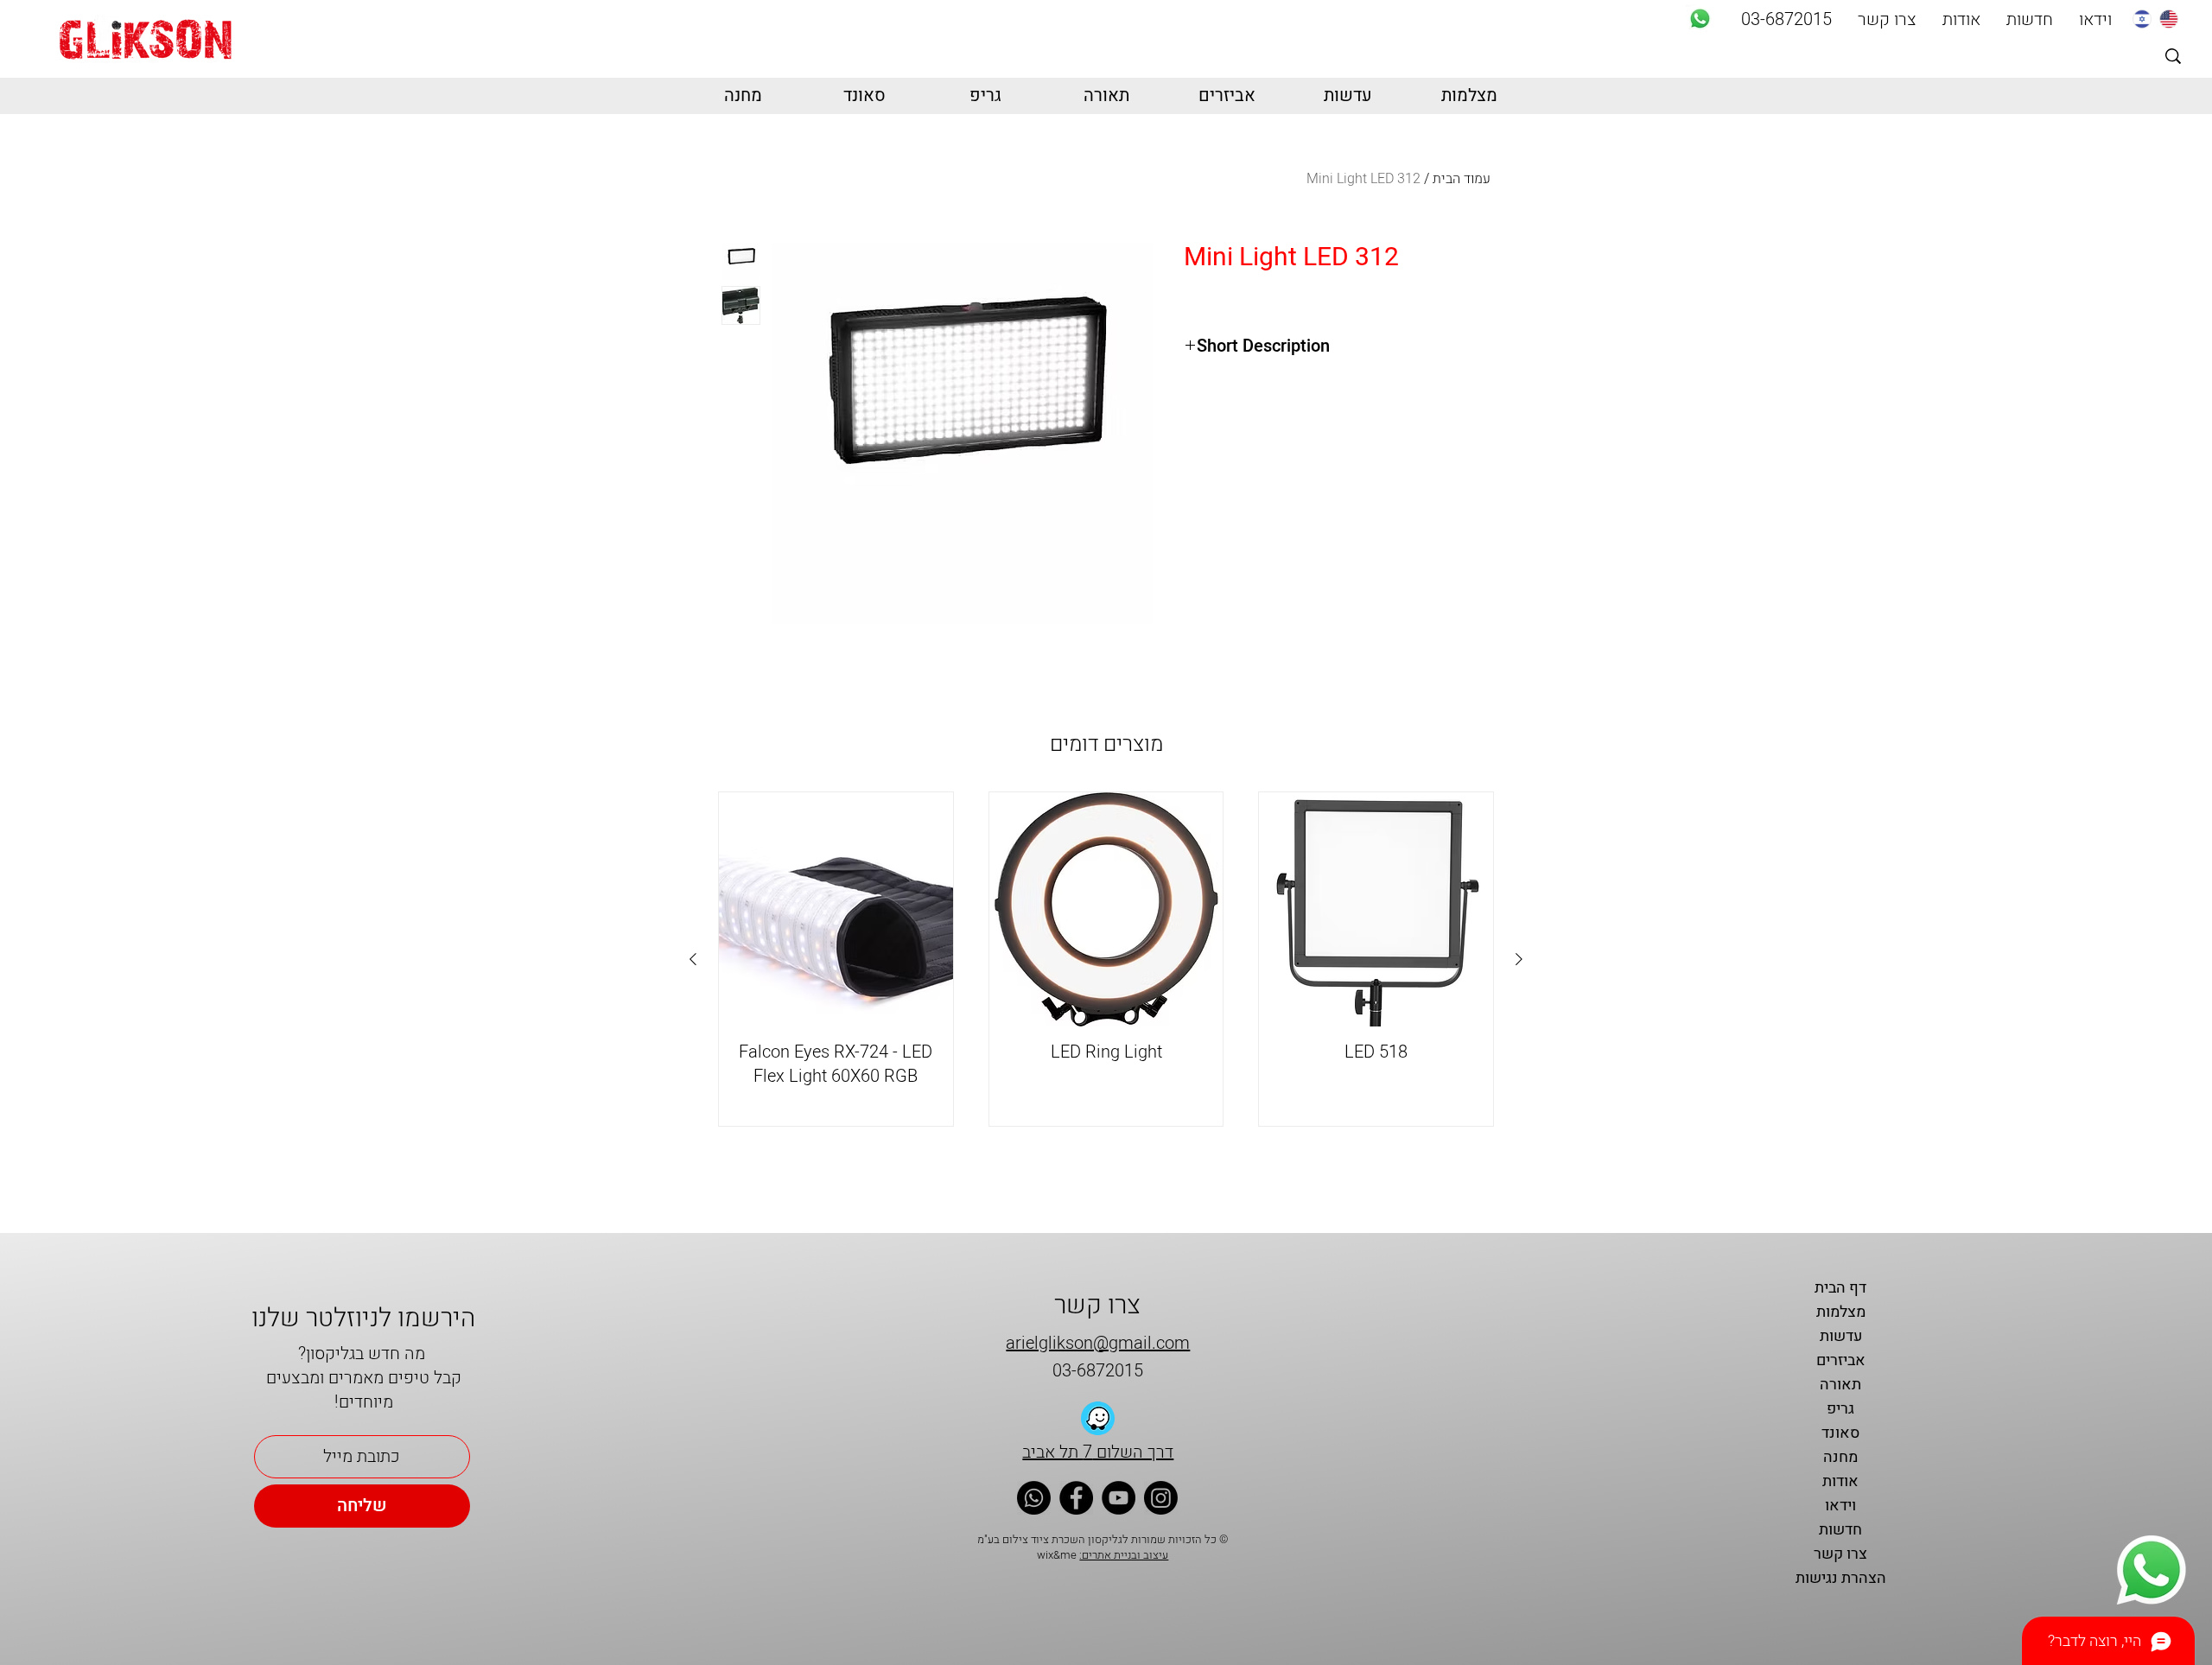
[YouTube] (1119, 1498)
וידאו (1840, 1506)
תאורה (1840, 1385)
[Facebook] (1076, 1498)
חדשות (1840, 1530)
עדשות (1841, 1336)
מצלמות (1841, 1312)
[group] (1106, 959)
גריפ (1840, 1409)
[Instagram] (1161, 1498)
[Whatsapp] (1700, 19)
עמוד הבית (1462, 179)
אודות (1840, 1481)
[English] (2168, 19)
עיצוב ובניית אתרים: (1124, 1555)
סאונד (1840, 1433)
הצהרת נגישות (1841, 1578)
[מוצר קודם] (1519, 959)
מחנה (1840, 1457)
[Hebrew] (2142, 19)
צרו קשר (1840, 1554)
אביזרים (1841, 1360)
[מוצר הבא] (693, 959)
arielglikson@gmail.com (1098, 1343)
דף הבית (1840, 1288)
